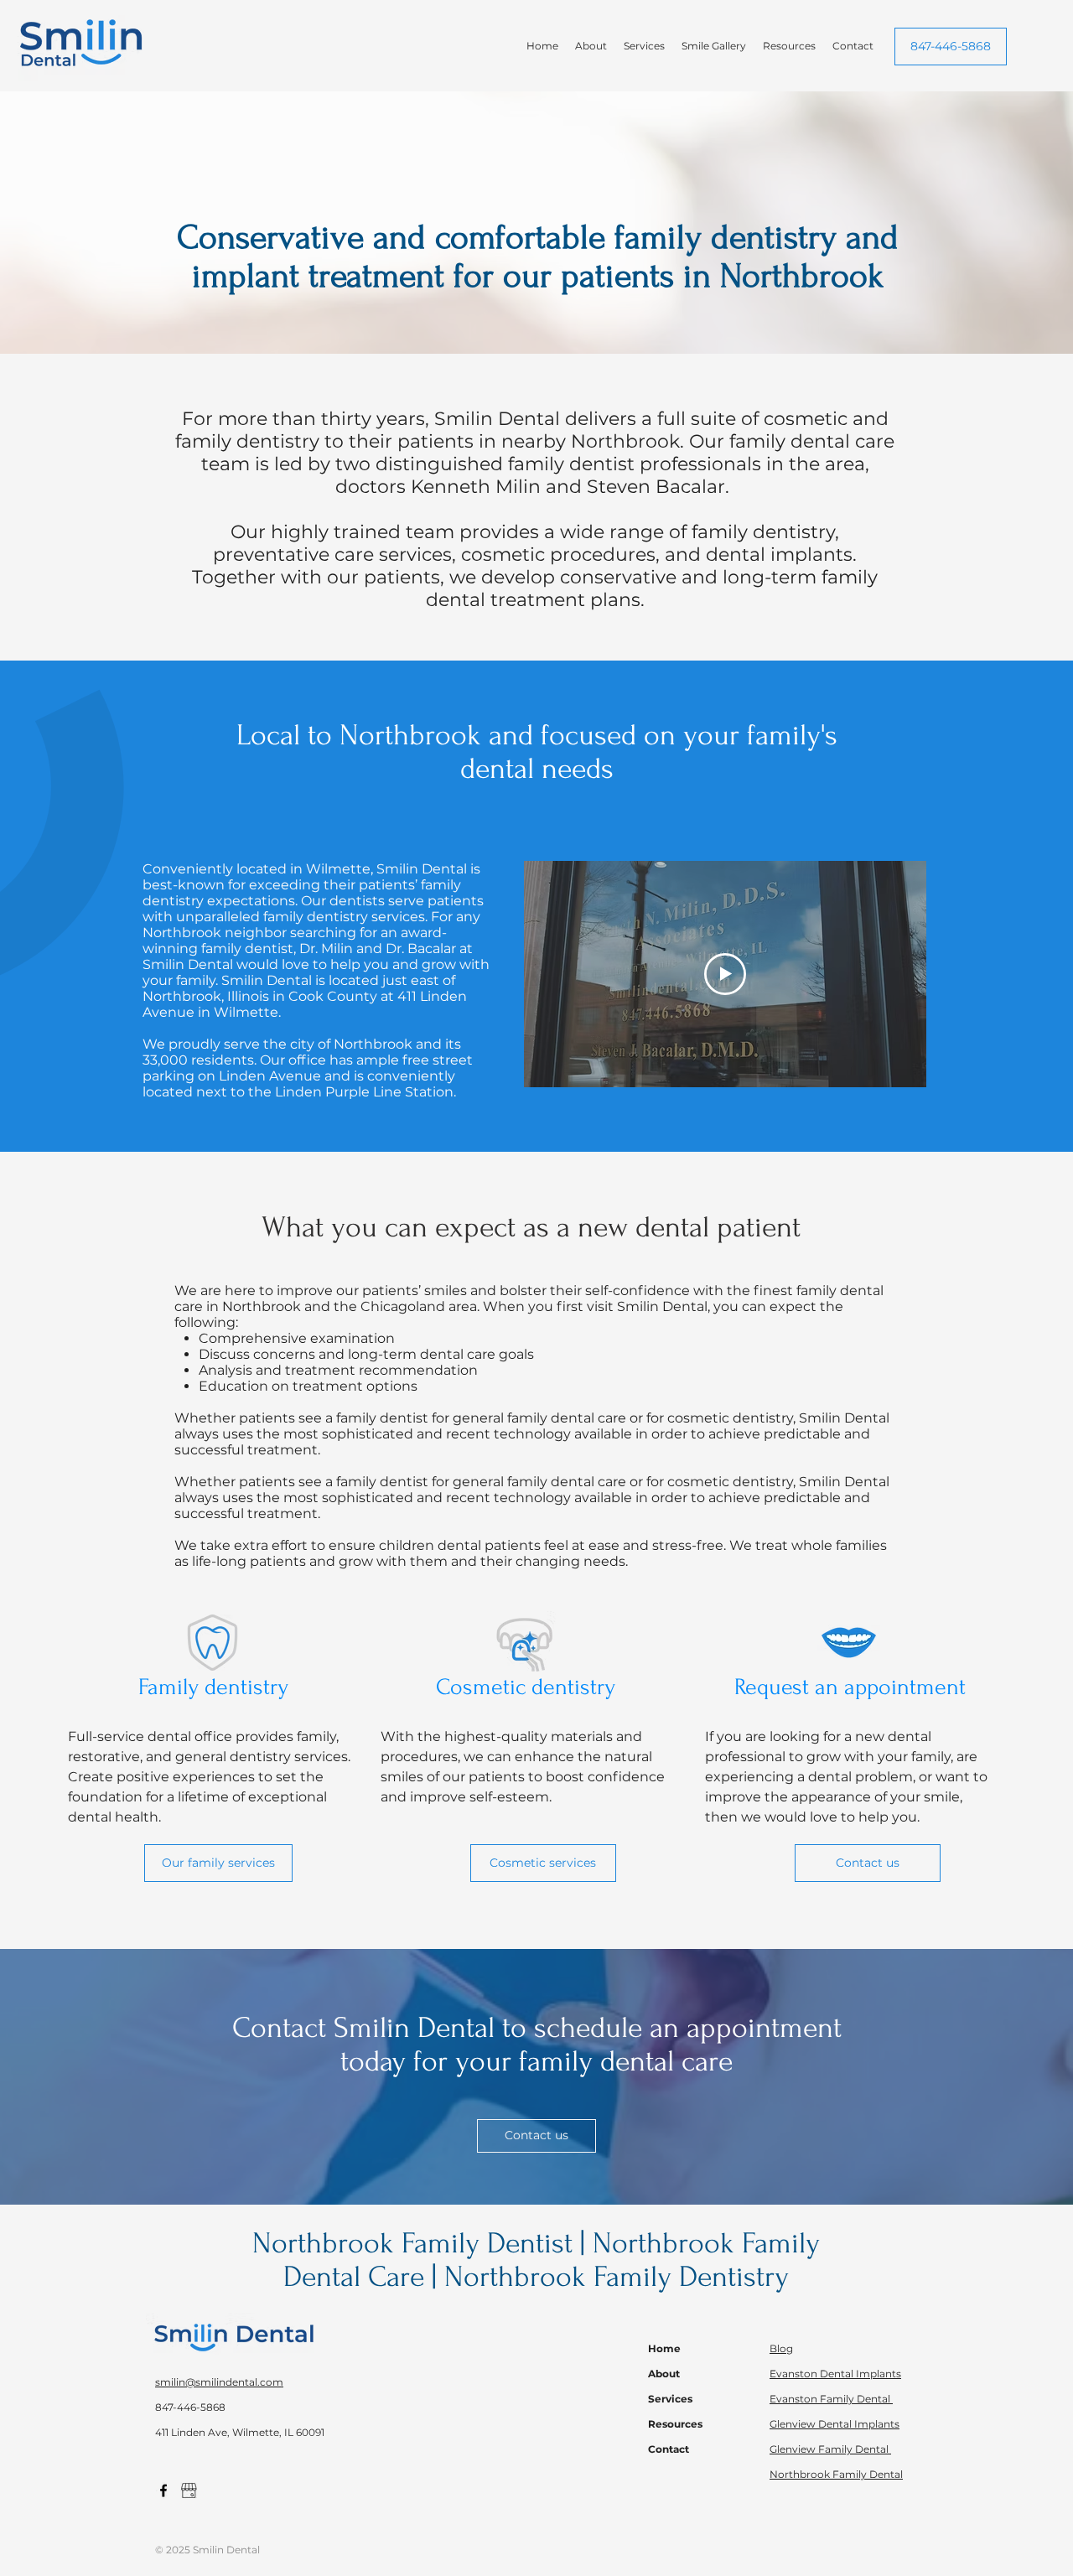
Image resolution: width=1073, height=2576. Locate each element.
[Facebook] (163, 2490)
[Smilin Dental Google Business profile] (189, 2490)
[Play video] (725, 974)
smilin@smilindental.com (219, 2382)
